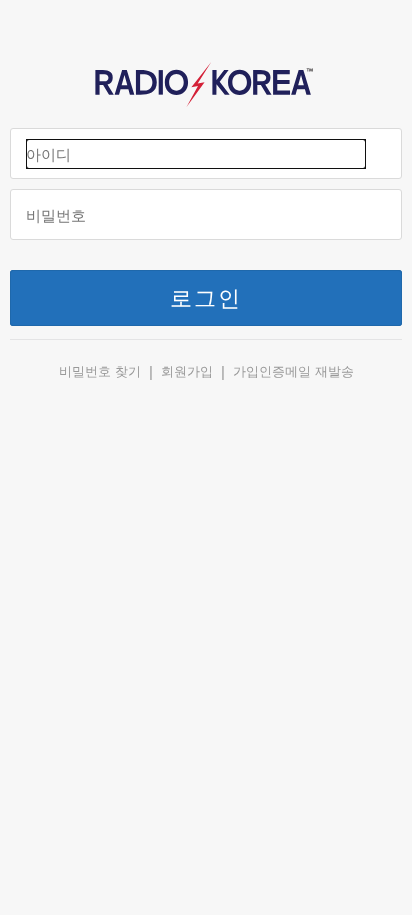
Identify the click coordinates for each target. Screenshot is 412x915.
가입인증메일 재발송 (293, 371)
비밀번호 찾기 (100, 371)
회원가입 (187, 371)
